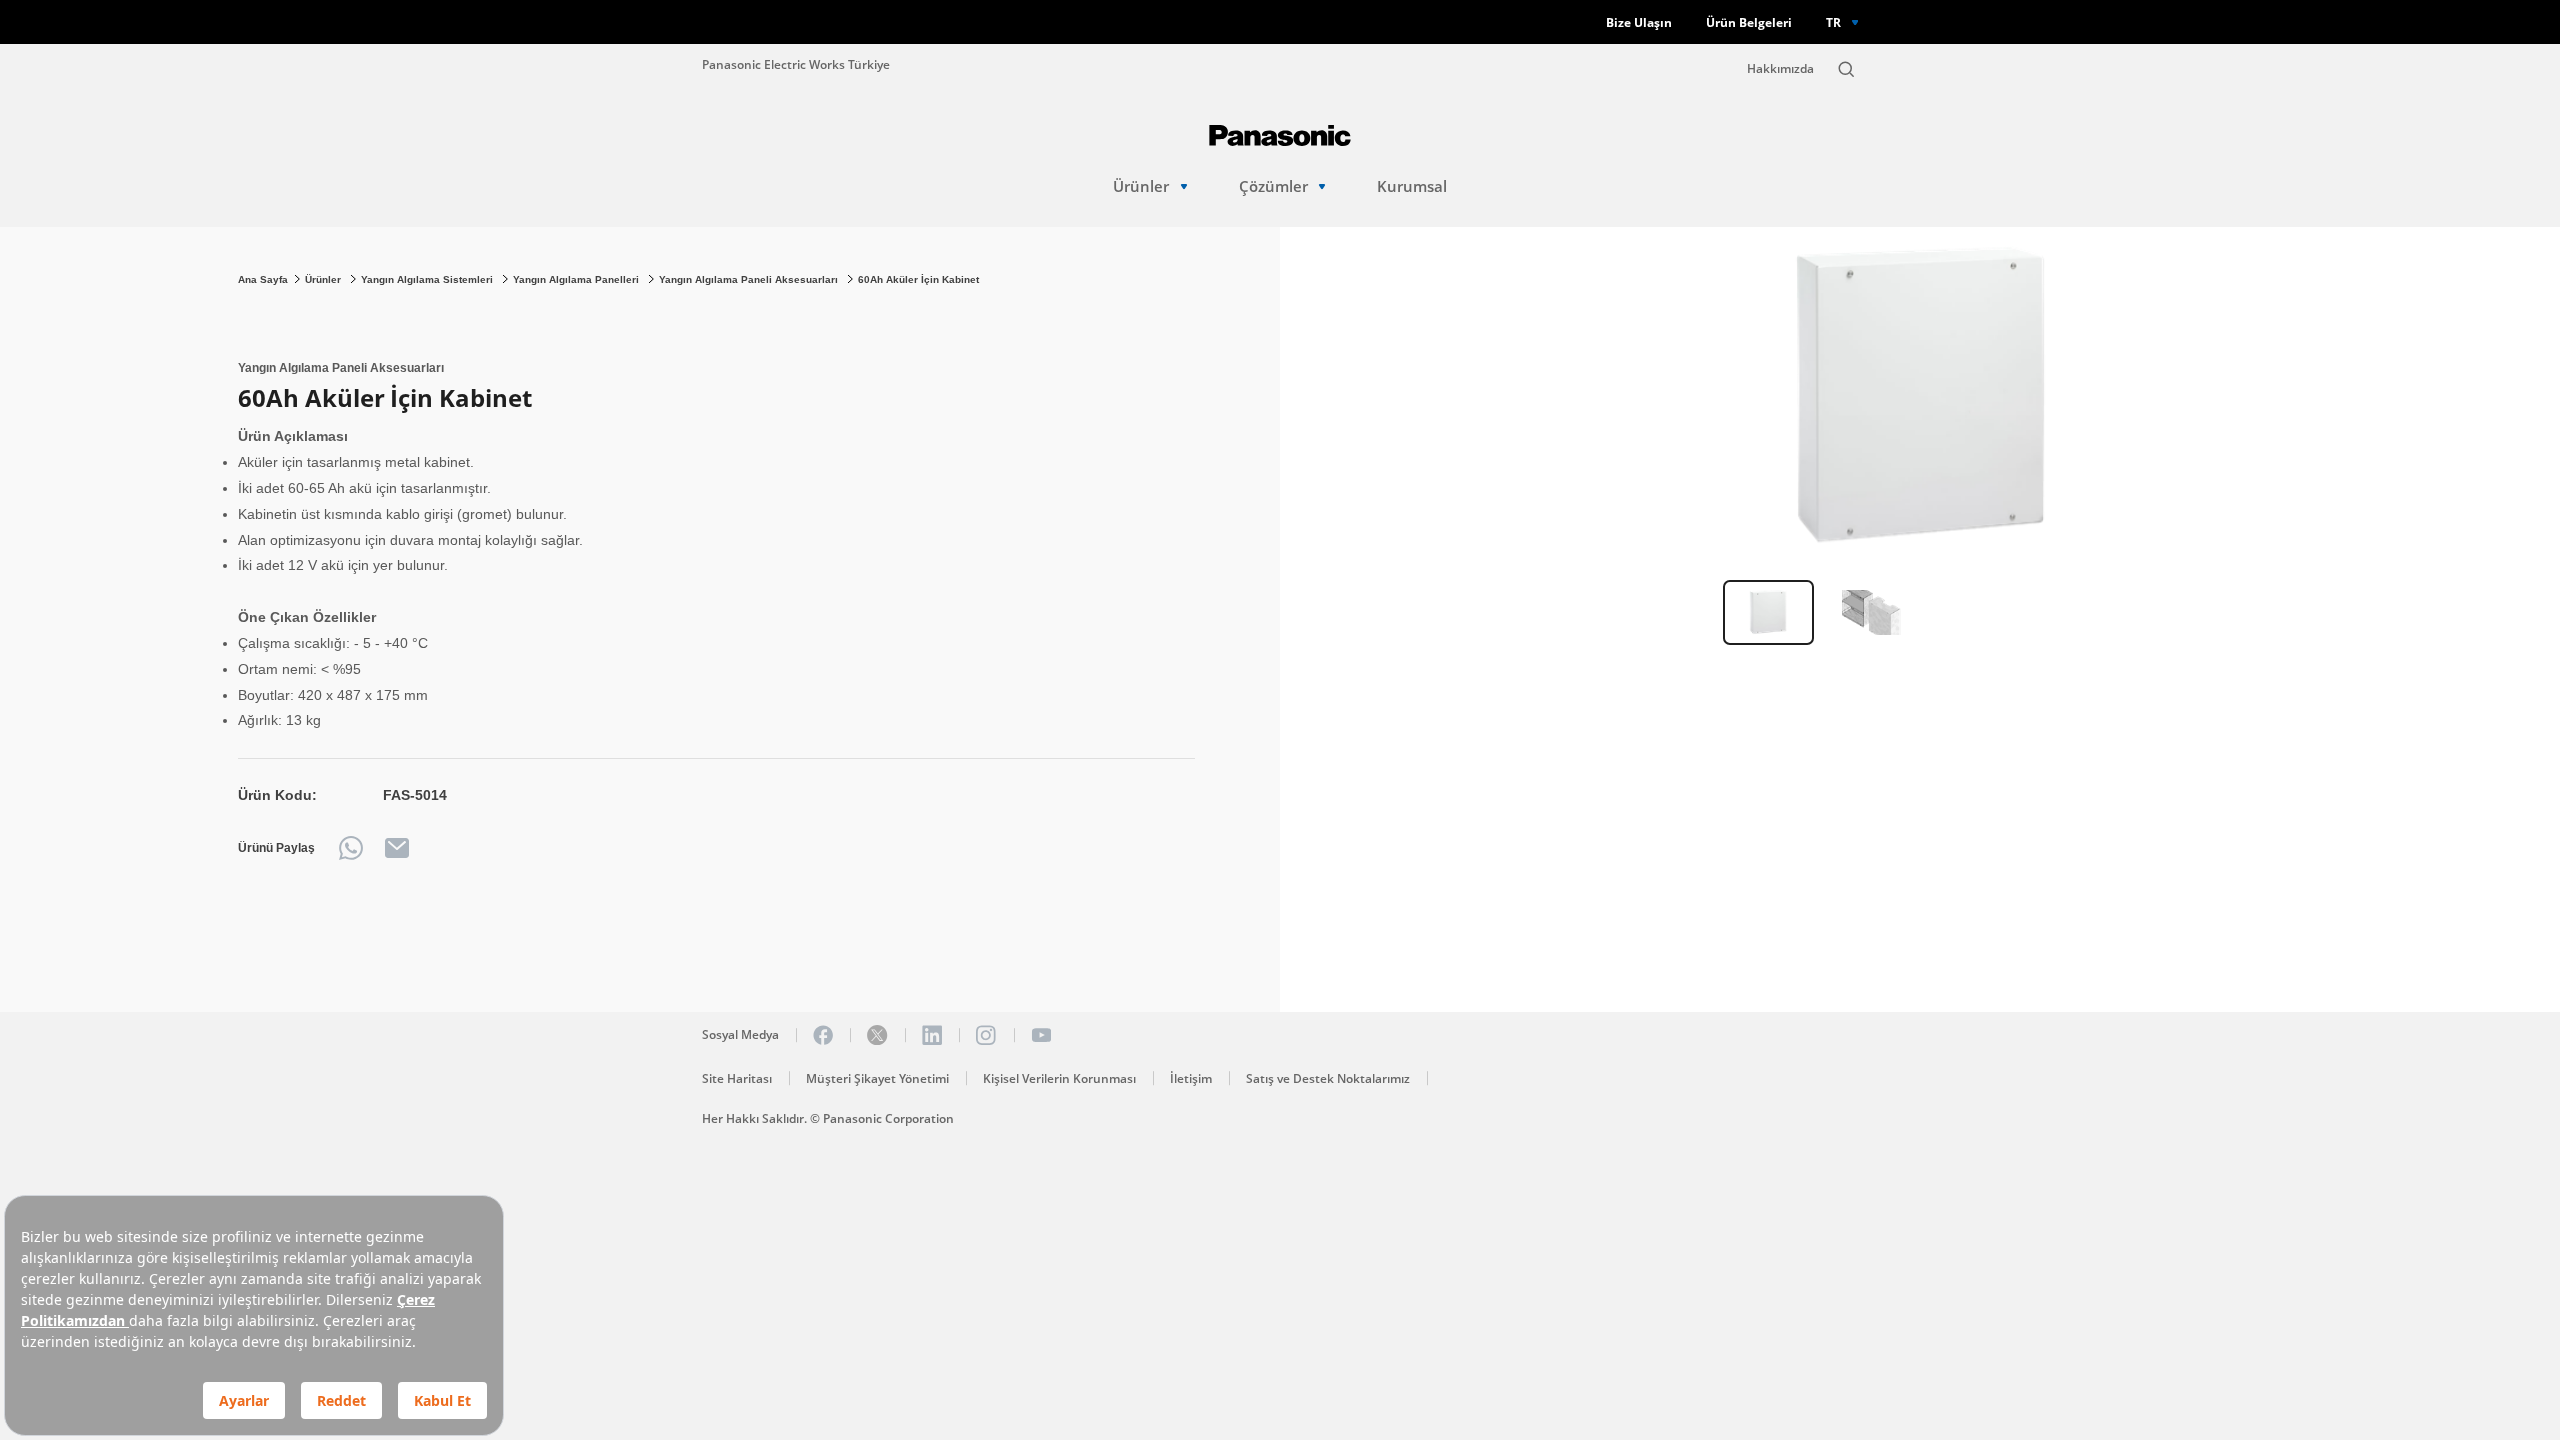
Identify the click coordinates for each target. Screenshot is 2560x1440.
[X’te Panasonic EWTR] (877, 1035)
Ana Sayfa (263, 279)
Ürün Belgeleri (1749, 22)
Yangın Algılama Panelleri (577, 279)
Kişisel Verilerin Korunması (1059, 1078)
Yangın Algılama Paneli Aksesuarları (750, 279)
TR (1833, 22)
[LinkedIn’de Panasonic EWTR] (932, 1035)
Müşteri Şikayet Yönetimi (877, 1078)
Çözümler (1273, 186)
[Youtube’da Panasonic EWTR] (1041, 1035)
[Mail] (397, 848)
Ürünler (1141, 186)
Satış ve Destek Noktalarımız (1328, 1078)
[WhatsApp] (351, 848)
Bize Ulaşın (1639, 22)
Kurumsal (1412, 186)
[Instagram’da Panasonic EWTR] (986, 1035)
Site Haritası (737, 1078)
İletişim (1191, 1078)
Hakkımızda (1780, 68)
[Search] (1846, 69)
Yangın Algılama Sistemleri (428, 279)
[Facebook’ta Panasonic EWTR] (823, 1035)
